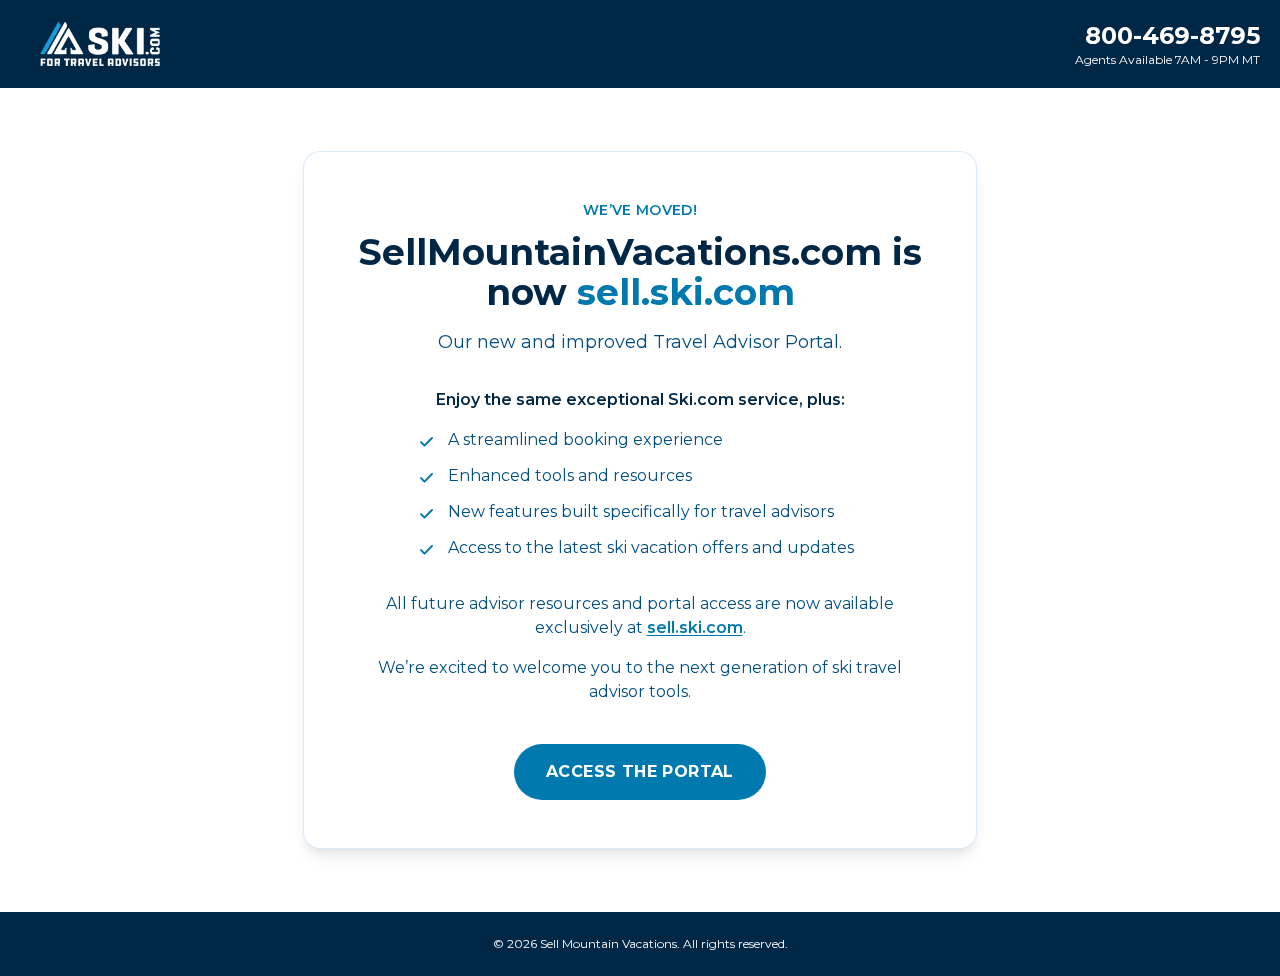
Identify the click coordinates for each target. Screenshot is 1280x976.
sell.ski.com (695, 627)
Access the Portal (640, 771)
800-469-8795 (1172, 35)
